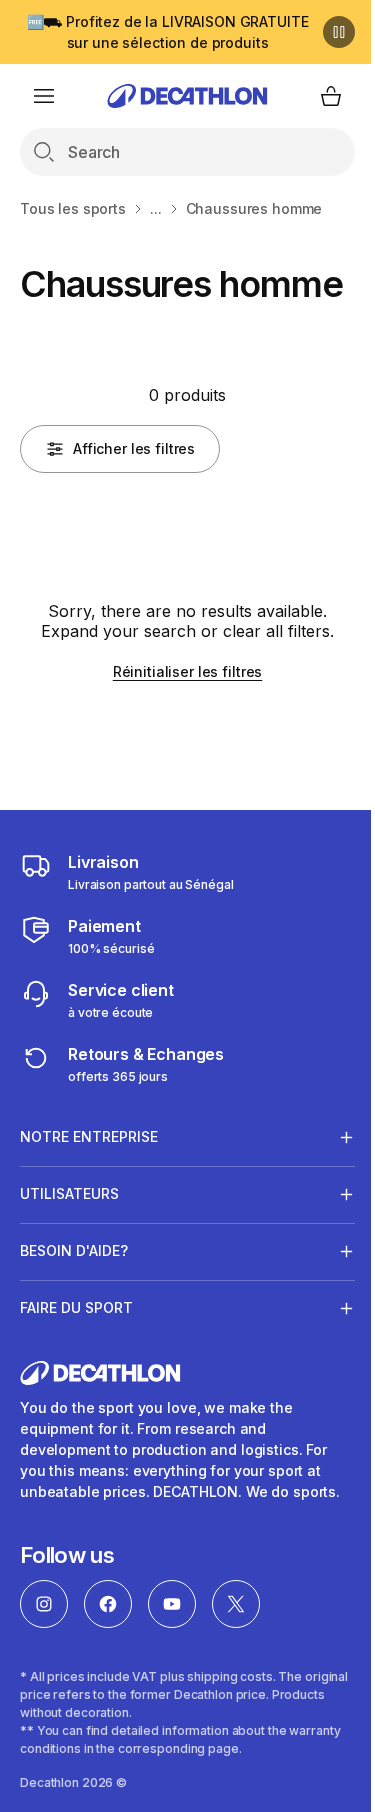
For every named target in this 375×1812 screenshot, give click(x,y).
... (156, 208)
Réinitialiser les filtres (188, 671)
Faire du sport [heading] (76, 1347)
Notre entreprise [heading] (89, 1176)
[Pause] (339, 32)
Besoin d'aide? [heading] (74, 1290)
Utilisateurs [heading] (69, 1233)
